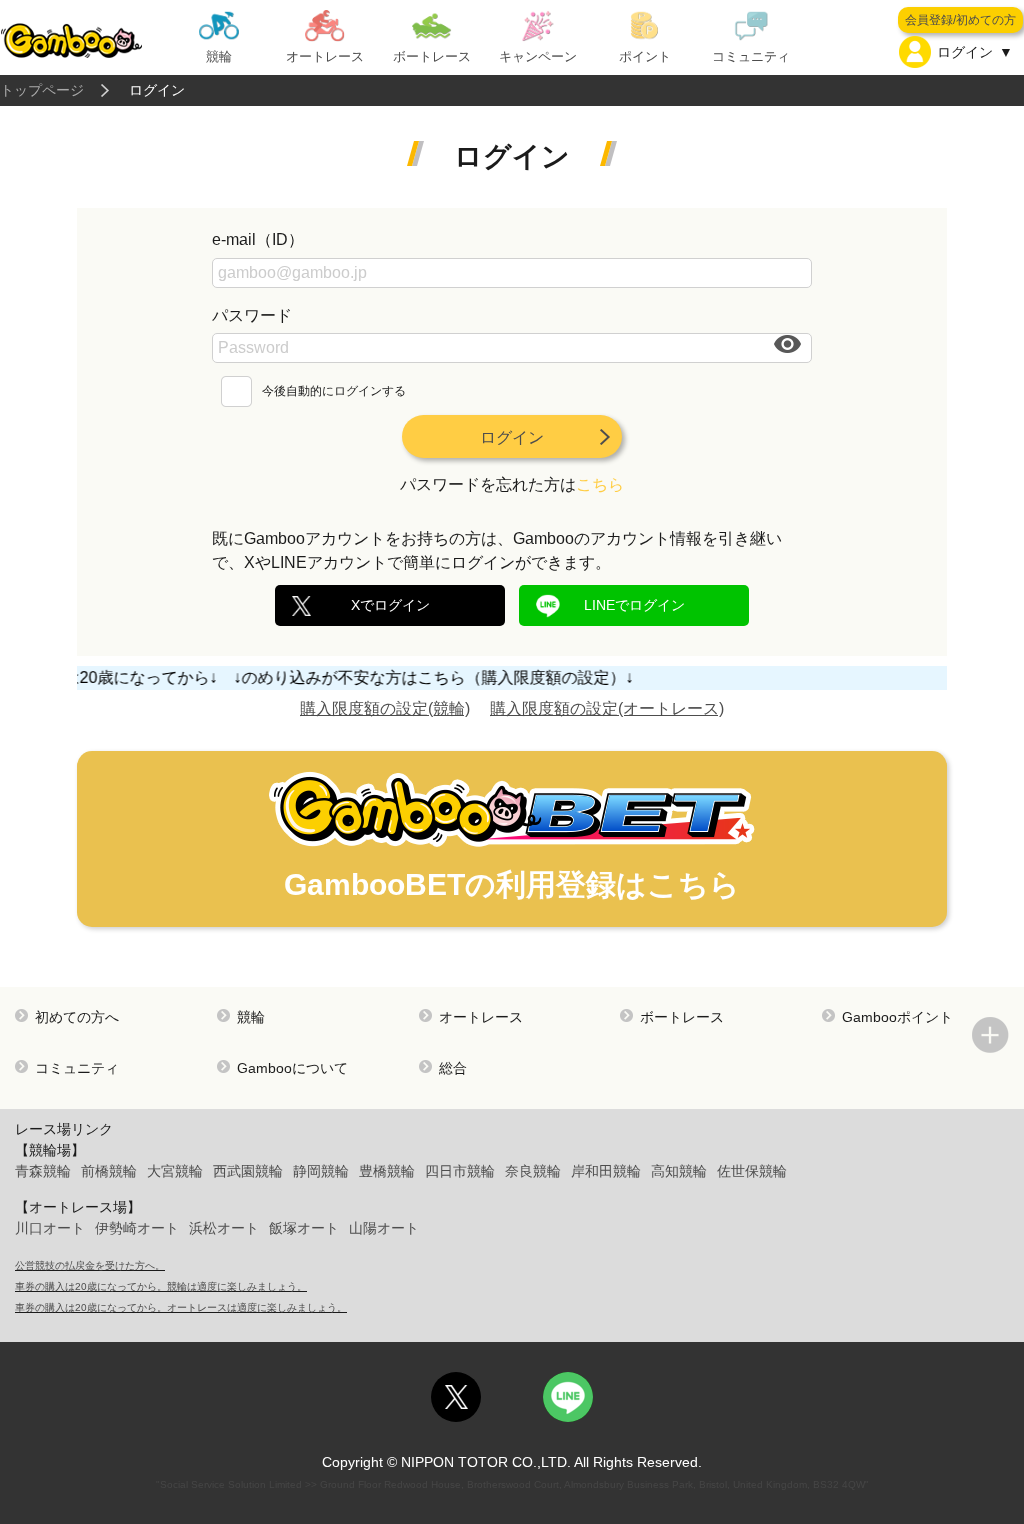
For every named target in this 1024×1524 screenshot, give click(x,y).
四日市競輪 (460, 1171)
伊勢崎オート (137, 1228)
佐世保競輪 (752, 1171)
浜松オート (224, 1228)
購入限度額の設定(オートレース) (607, 708)
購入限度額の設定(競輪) (385, 708)
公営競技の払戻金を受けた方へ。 (90, 1265)
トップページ (42, 90)
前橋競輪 (109, 1171)
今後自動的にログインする (334, 391)
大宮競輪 (175, 1171)
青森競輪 (43, 1171)
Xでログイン (390, 605)
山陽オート (384, 1228)
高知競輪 (679, 1171)
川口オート (50, 1228)
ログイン (512, 437)
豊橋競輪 (387, 1171)
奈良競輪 (533, 1171)
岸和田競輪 (606, 1171)
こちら (600, 484)
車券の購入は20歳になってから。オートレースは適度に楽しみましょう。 (181, 1307)
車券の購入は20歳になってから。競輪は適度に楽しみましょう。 (161, 1286)
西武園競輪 (248, 1171)
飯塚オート (304, 1228)
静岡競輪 (321, 1171)
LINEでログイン (634, 605)
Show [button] (789, 344)
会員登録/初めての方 (960, 20)
